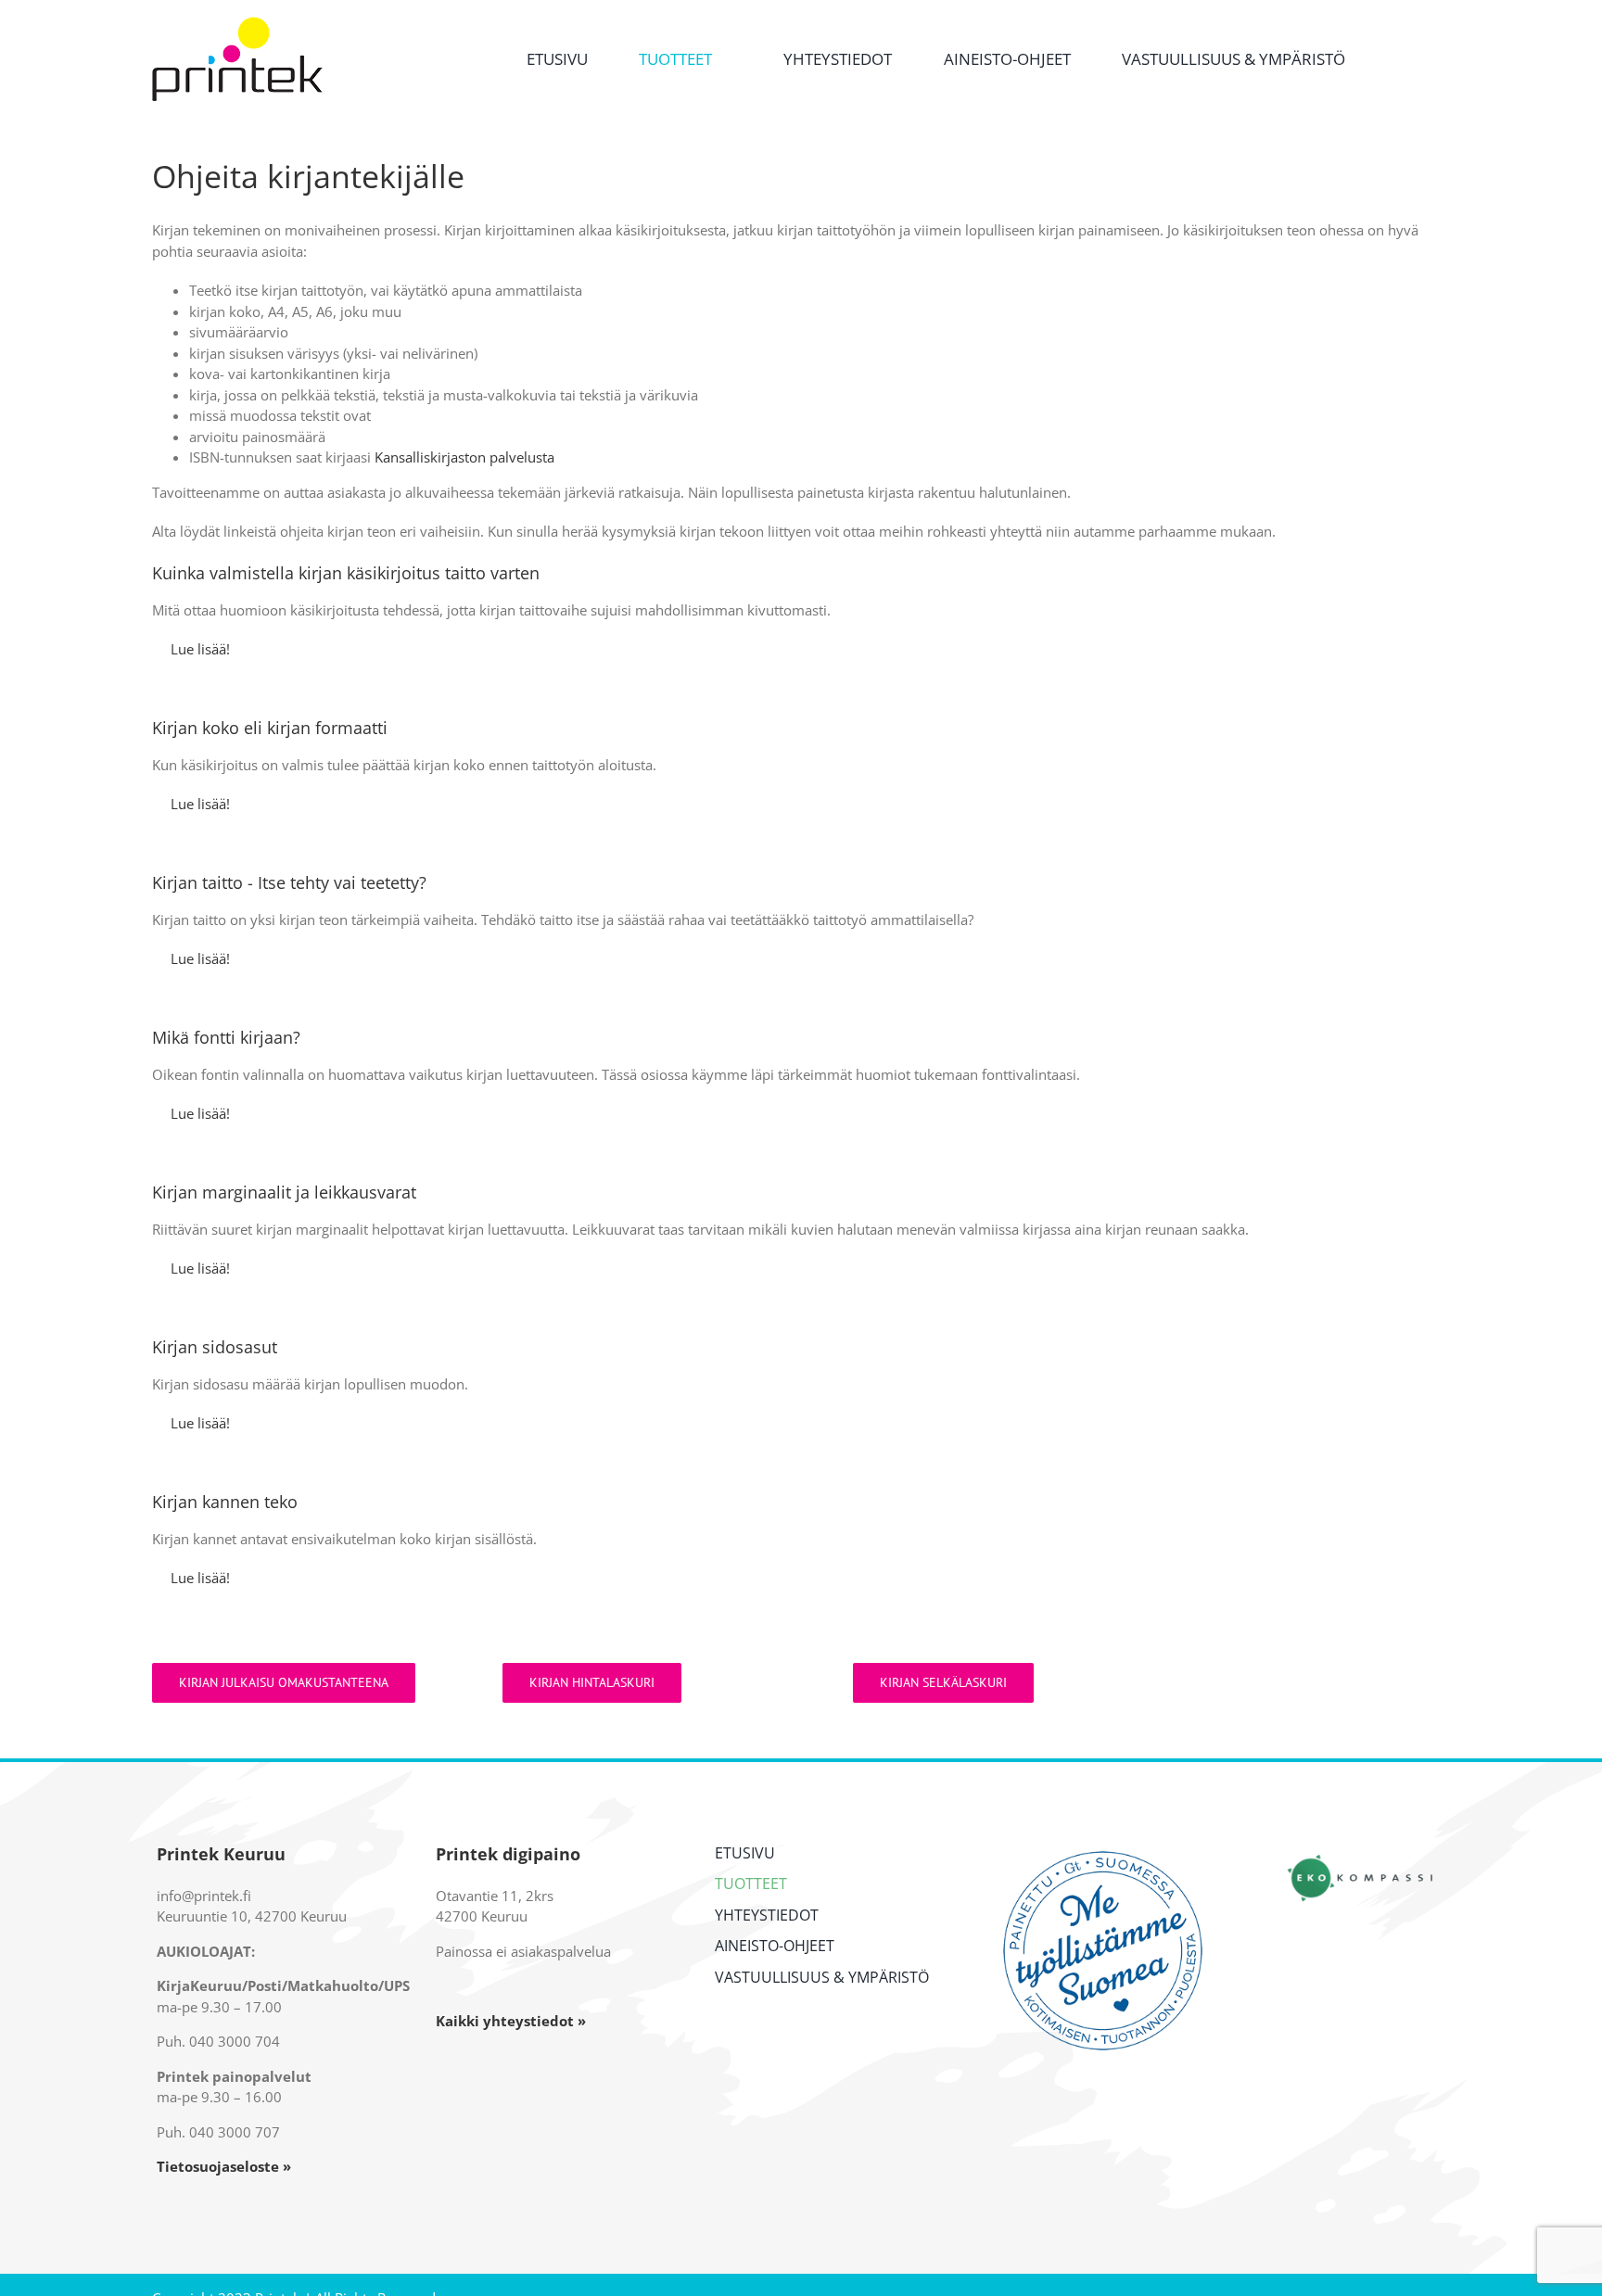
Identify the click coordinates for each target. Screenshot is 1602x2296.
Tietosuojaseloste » (224, 2166)
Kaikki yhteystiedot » (511, 2021)
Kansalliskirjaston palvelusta (464, 457)
